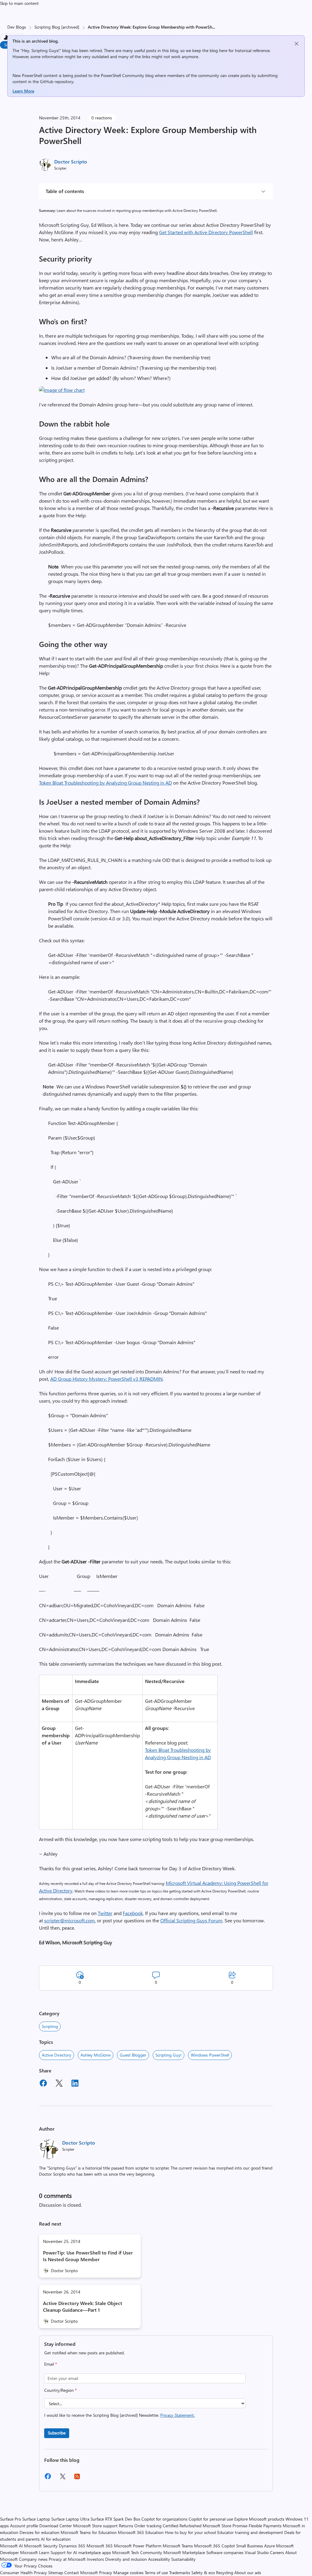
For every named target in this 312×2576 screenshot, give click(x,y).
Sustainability (183, 2559)
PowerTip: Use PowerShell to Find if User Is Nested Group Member (88, 2256)
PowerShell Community (122, 75)
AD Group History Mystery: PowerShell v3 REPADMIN (106, 1379)
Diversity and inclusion (126, 2559)
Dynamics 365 (72, 2546)
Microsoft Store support (95, 2526)
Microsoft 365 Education (141, 2532)
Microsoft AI (11, 2546)
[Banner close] (296, 44)
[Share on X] (59, 2084)
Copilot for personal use (211, 2519)
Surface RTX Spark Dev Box (115, 2519)
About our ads (248, 2572)
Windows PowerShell (210, 2055)
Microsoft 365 (100, 2546)
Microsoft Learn (35, 2552)
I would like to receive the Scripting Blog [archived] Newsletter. (119, 2415)
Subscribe (57, 2433)
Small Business (250, 2546)
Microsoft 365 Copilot (214, 2546)
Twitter (105, 1913)
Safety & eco (203, 2572)
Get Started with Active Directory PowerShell (206, 232)
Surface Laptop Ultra (70, 2519)
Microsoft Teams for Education (89, 2532)
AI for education (56, 2539)
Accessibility (159, 2559)
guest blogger (133, 2055)
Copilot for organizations (164, 2519)
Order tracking (148, 2526)
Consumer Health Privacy (23, 2572)
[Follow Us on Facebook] (48, 2478)
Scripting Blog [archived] (57, 27)
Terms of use (156, 2572)
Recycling (225, 2572)
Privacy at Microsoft (67, 2559)
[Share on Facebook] (43, 2084)
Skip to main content (19, 3)
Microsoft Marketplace (184, 2552)
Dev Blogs (17, 27)
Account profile (24, 2526)
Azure (269, 2546)
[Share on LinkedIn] (75, 2084)
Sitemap (56, 2572)
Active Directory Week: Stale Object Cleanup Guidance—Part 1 (83, 2306)
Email (51, 2364)
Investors (95, 2559)
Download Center (56, 2526)
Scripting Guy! (168, 2055)
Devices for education (39, 2532)
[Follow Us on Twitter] (62, 2478)
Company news (33, 2559)
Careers (277, 2552)
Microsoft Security (41, 2546)
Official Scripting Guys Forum (191, 1920)
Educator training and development (250, 2532)
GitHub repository (57, 81)
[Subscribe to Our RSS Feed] (77, 2478)
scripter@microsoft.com (69, 1920)
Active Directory (57, 2055)
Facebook (133, 1913)
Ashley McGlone (96, 2055)
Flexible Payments (265, 2526)
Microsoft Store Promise (225, 2526)
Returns (126, 2526)
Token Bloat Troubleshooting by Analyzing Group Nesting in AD (105, 783)
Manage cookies (128, 2572)
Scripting (50, 2026)
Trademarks (180, 2572)
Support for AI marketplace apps (81, 2552)
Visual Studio (257, 2552)
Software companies (225, 2552)
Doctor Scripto (71, 162)
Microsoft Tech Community (137, 2552)
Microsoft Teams (178, 2546)
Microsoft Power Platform (138, 2546)
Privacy (106, 2572)
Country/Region (60, 2390)
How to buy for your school (190, 2532)
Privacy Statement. (177, 2415)
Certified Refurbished (182, 2526)
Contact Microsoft (81, 2572)
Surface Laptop (36, 2519)
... (214, 27)
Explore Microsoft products (259, 2519)
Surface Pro (11, 2519)
